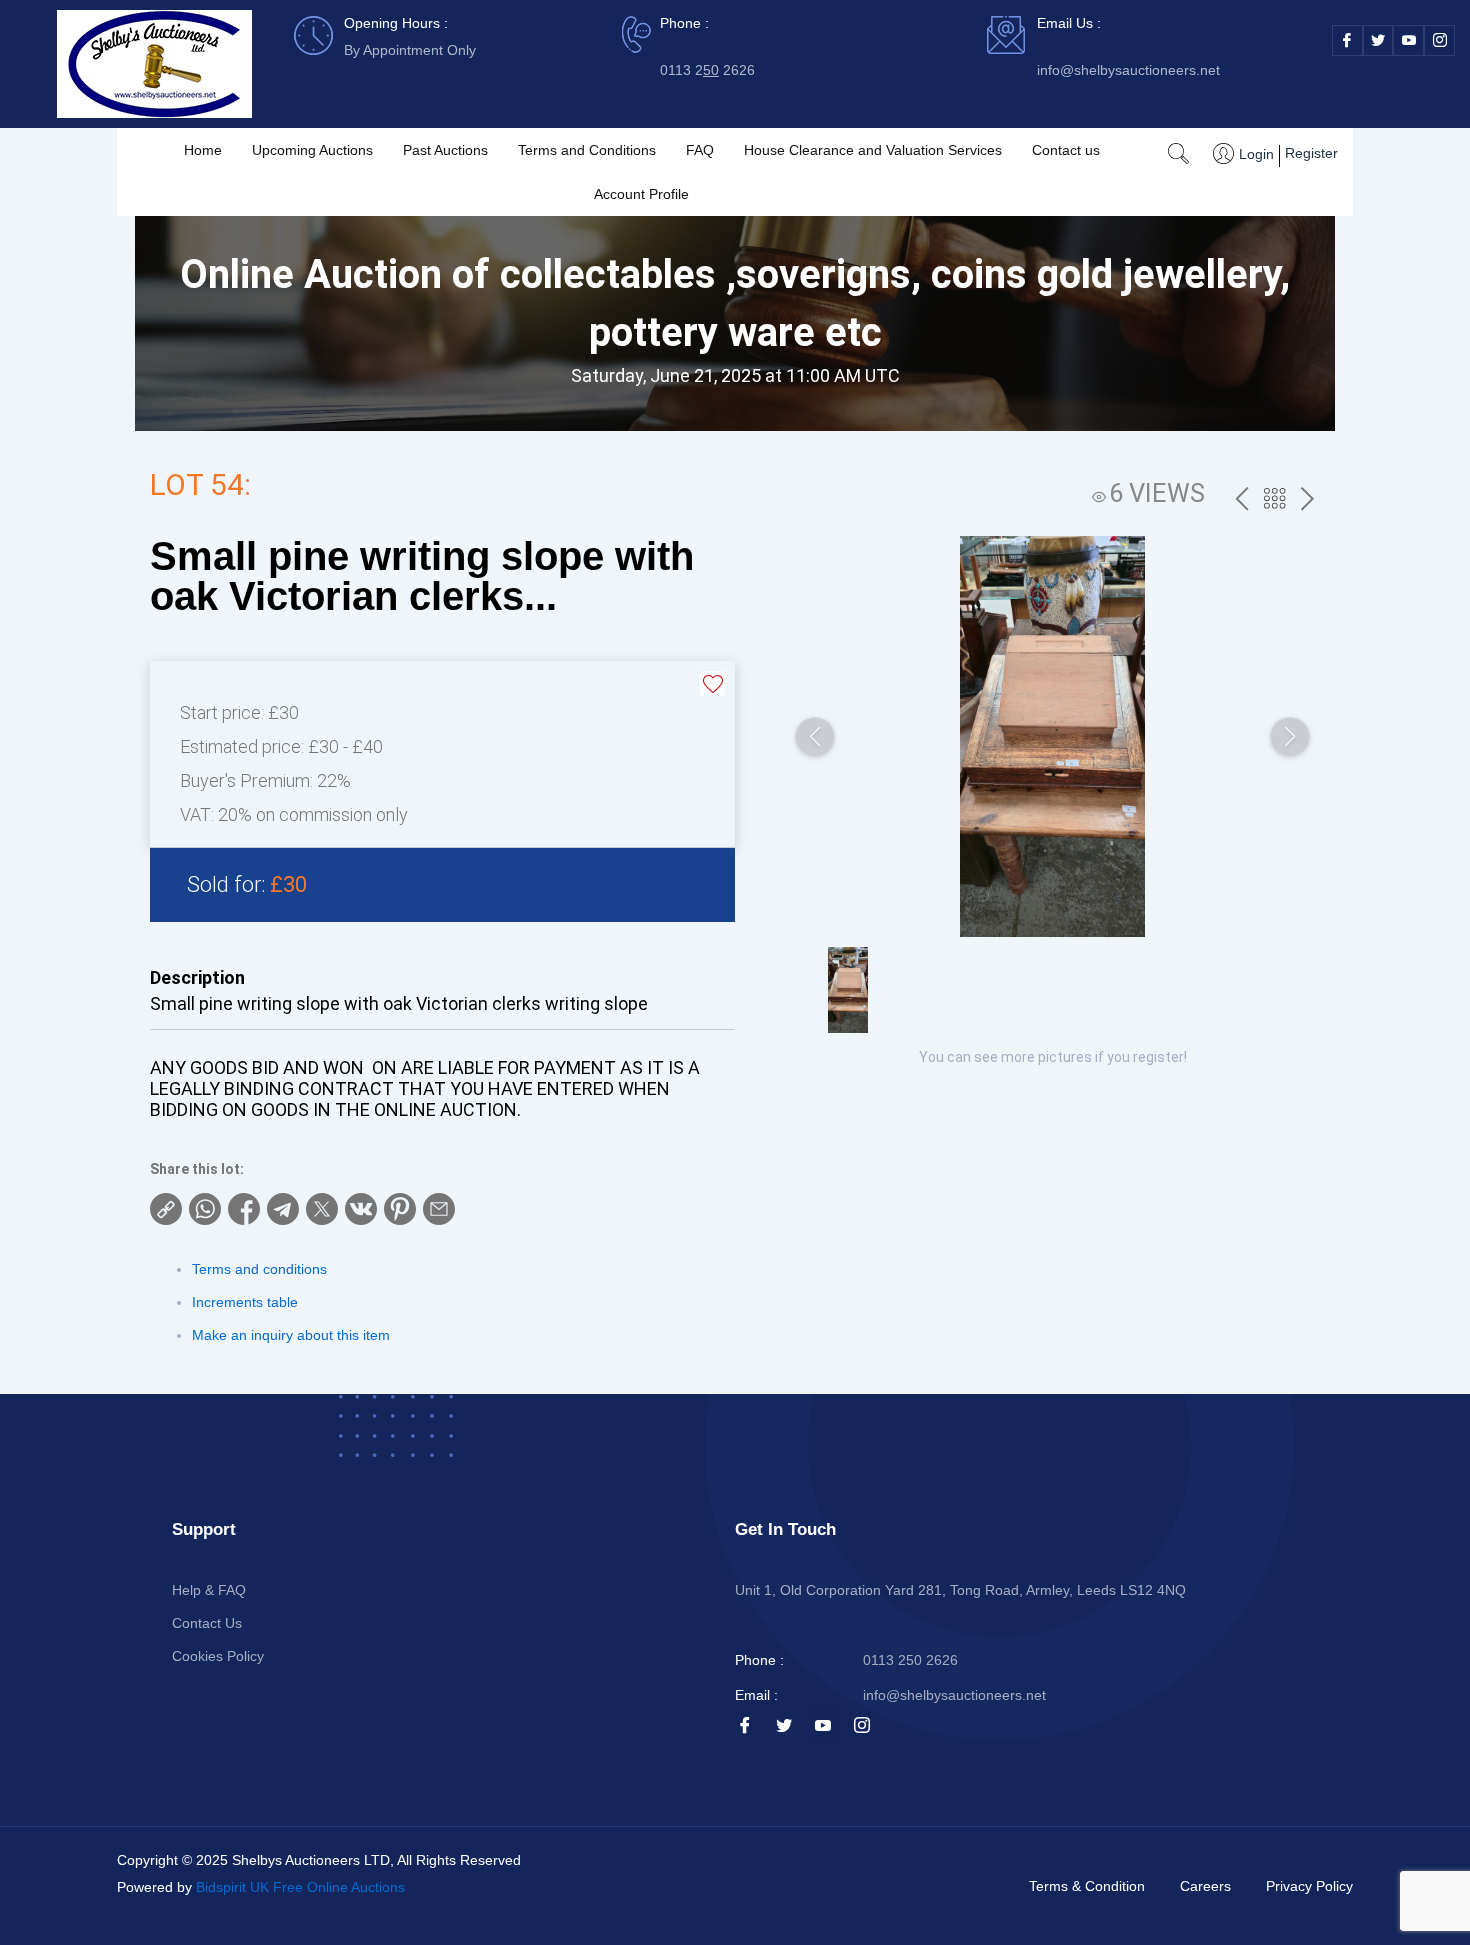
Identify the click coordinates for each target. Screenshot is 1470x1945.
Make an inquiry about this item (291, 1335)
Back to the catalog (1274, 501)
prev (1241, 500)
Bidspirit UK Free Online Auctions (300, 1887)
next (1307, 500)
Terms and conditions (259, 1269)
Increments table (245, 1302)
